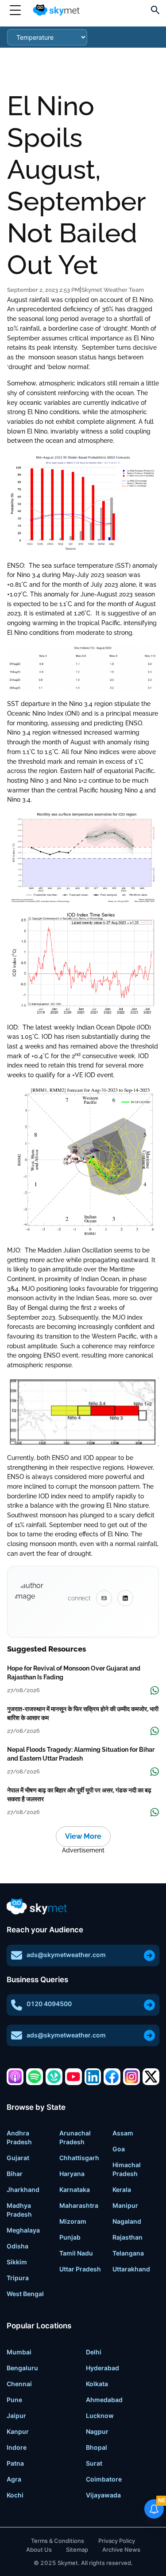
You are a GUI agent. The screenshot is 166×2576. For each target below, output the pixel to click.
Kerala (122, 2189)
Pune (14, 2400)
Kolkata (97, 2384)
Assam (123, 2133)
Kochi (15, 2495)
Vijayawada (103, 2495)
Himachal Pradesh (127, 2169)
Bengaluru (22, 2368)
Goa (119, 2149)
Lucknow (100, 2416)
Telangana (128, 2253)
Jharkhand (23, 2189)
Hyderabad (102, 2368)
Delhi (94, 2352)
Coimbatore (104, 2479)
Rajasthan (127, 2237)
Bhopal (97, 2447)
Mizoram (73, 2221)
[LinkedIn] (93, 2077)
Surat (94, 2463)
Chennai (19, 2384)
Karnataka (75, 2189)
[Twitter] (151, 2077)
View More (83, 1836)
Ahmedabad (104, 2400)
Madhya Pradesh (19, 2210)
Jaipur (16, 2416)
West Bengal (25, 2294)
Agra (14, 2479)
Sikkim (17, 2262)
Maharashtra (79, 2205)
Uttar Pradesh (80, 2269)
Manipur (125, 2205)
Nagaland (127, 2221)
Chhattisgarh (79, 2158)
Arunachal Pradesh (75, 2137)
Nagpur (97, 2431)
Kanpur (18, 2431)
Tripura (18, 2278)
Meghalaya (23, 2230)
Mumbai (19, 2352)
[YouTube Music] (73, 2077)
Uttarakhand (131, 2269)
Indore (17, 2447)
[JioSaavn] (54, 2077)
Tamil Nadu (76, 2253)
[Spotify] (35, 2077)
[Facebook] (112, 2077)
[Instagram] (131, 2077)
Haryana (72, 2174)
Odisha (17, 2246)
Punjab (70, 2237)
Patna (15, 2463)
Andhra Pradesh (19, 2137)
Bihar (15, 2174)
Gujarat (18, 2158)
